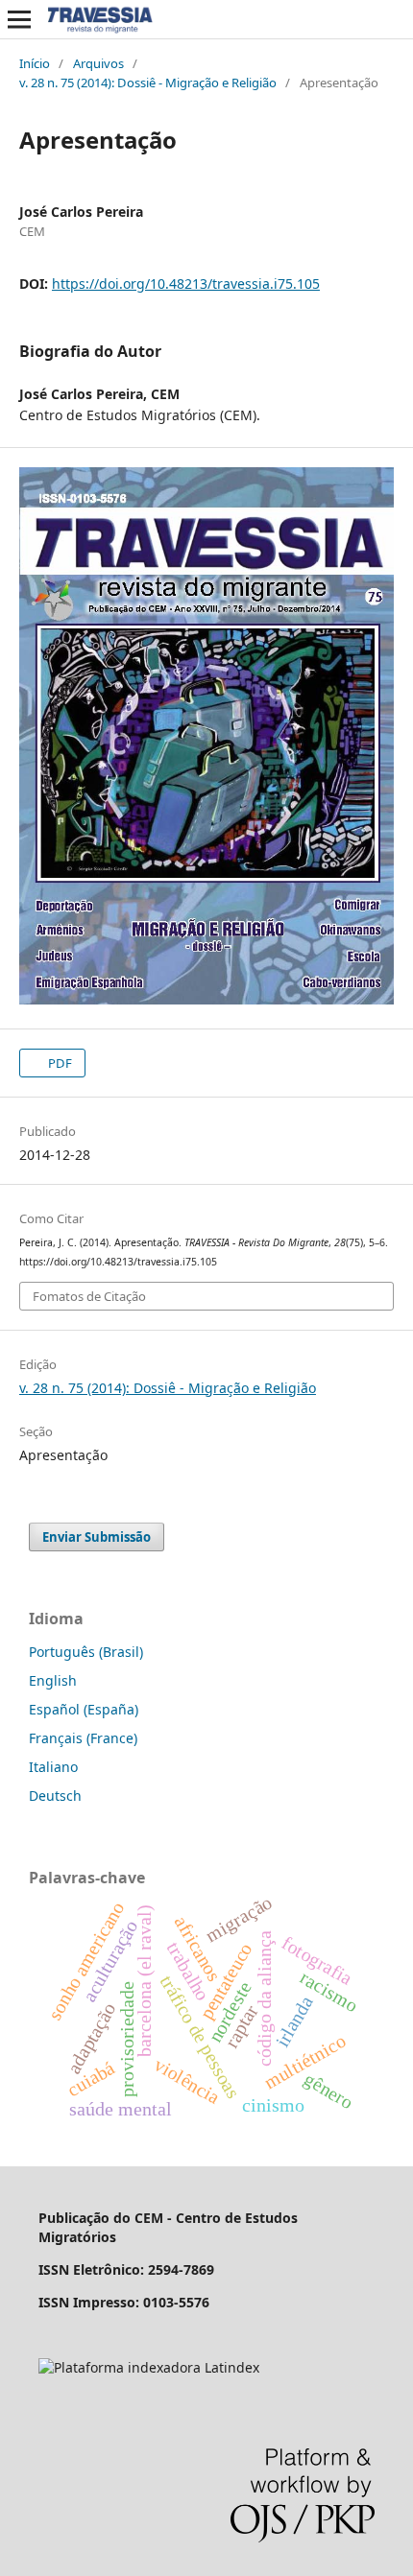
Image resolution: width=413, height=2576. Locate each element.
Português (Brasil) (86, 1652)
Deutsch (55, 1796)
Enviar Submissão (97, 1537)
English (53, 1680)
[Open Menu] (19, 19)
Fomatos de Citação (89, 1296)
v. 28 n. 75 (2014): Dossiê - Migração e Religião (148, 83)
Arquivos (98, 63)
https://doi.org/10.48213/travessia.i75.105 (186, 284)
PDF (59, 1063)
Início (35, 63)
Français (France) (83, 1738)
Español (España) (84, 1709)
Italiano (53, 1767)
